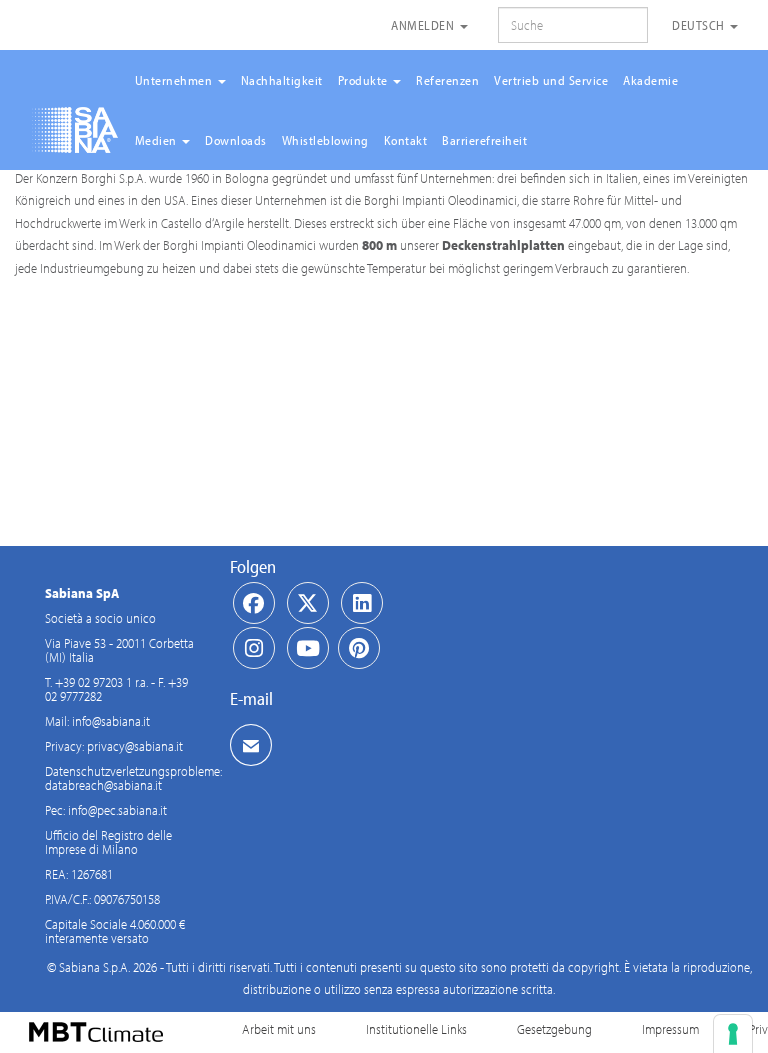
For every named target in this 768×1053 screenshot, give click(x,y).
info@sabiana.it (111, 721)
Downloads (236, 140)
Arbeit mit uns (279, 1029)
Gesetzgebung (554, 1029)
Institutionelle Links (416, 1029)
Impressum (670, 1029)
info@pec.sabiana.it (117, 810)
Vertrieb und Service (551, 80)
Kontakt (406, 140)
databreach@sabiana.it (103, 785)
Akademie (650, 80)
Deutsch (700, 25)
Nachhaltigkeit (282, 80)
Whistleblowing (325, 140)
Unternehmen (175, 80)
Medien (158, 140)
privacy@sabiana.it (135, 746)
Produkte (365, 80)
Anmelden (424, 25)
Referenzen (447, 80)
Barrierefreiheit (484, 140)
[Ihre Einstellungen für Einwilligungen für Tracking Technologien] (733, 1034)
